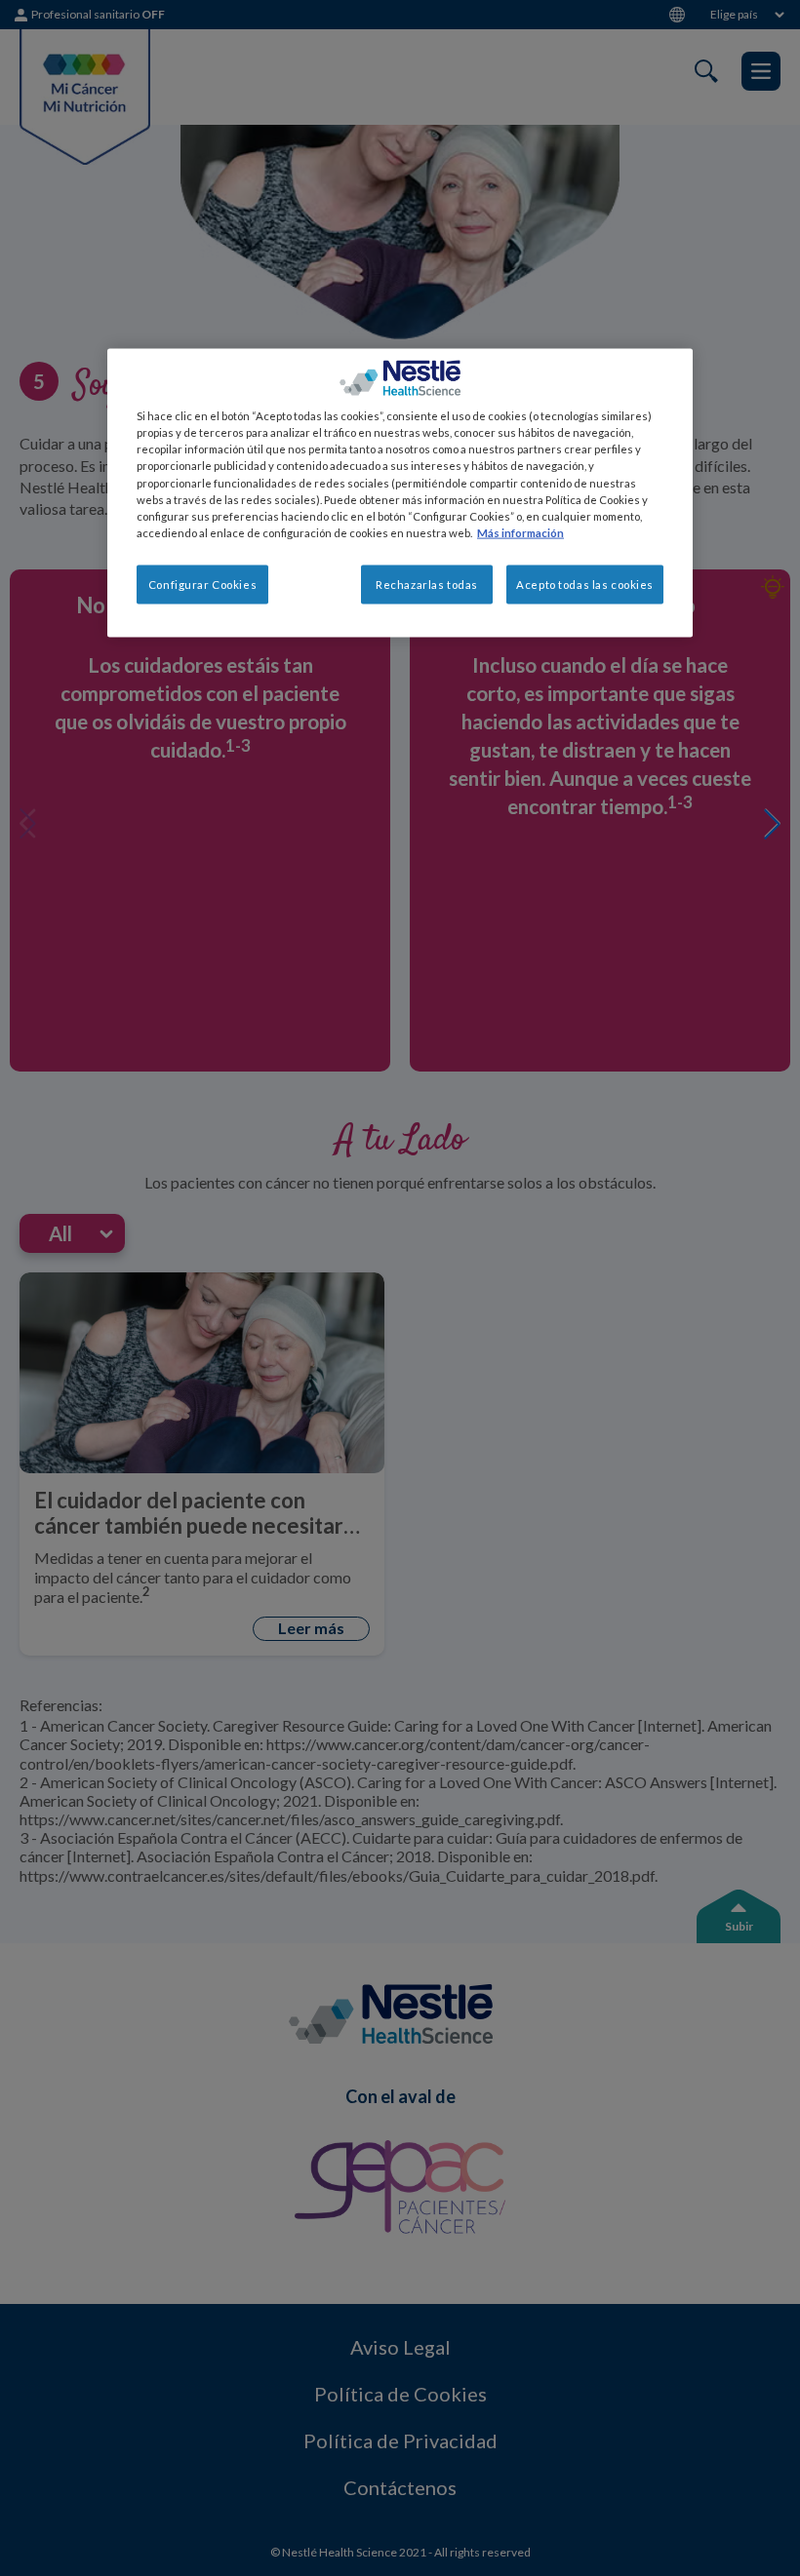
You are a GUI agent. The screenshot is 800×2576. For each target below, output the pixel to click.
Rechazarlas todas (427, 584)
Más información (520, 532)
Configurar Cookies (202, 584)
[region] (400, 493)
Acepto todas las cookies (585, 584)
